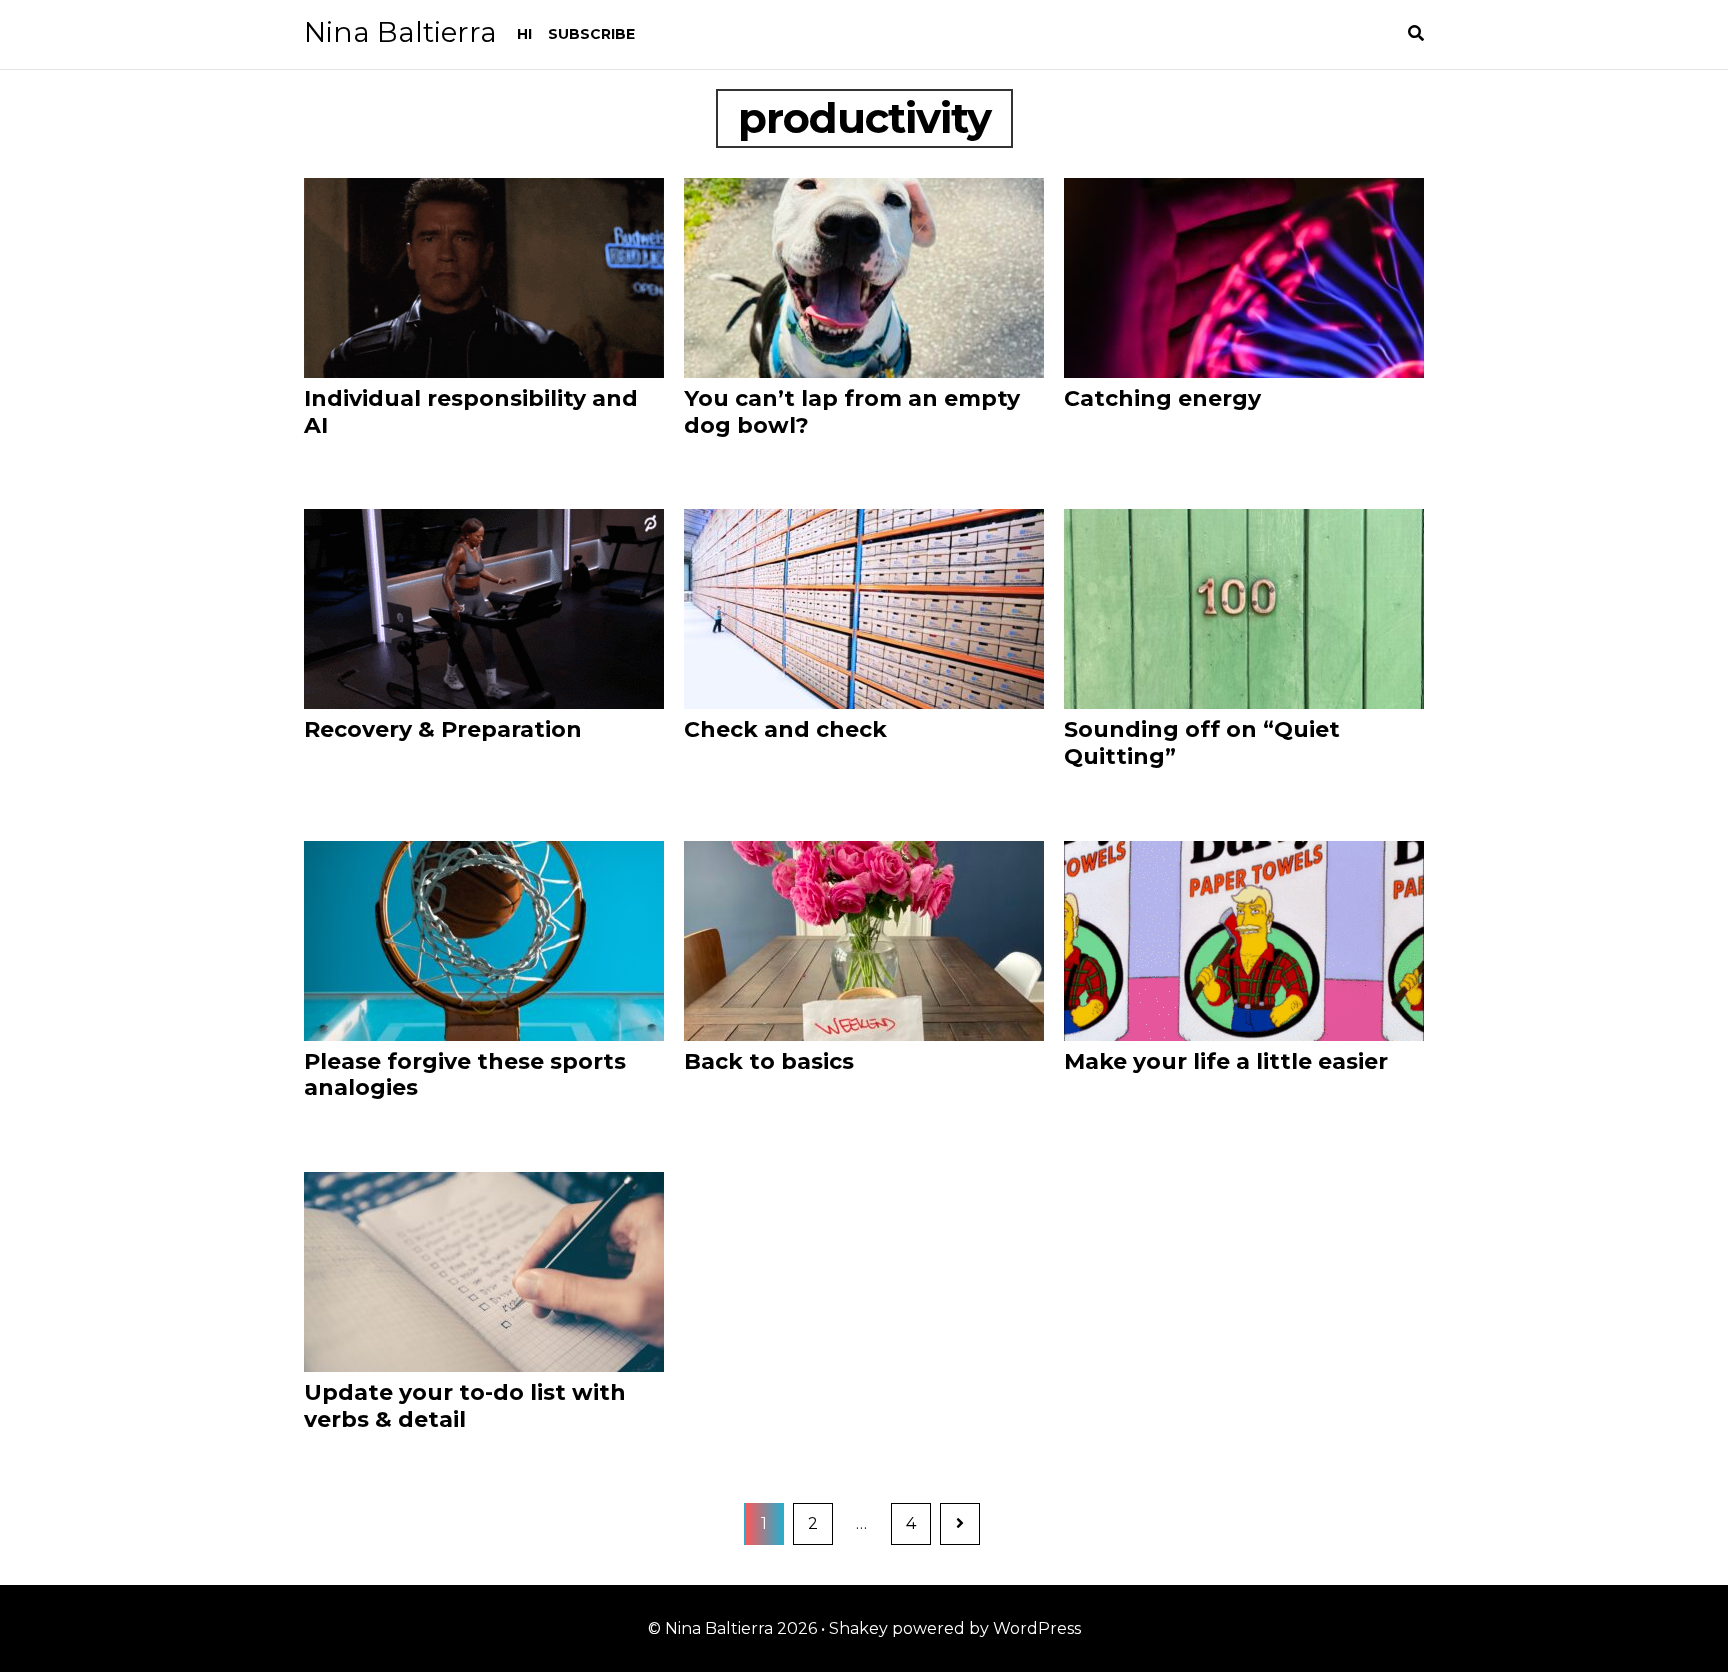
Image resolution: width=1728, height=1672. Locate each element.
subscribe (591, 34)
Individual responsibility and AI (471, 412)
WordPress (1037, 1628)
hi (524, 34)
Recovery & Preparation (443, 729)
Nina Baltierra (400, 32)
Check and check (785, 729)
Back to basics (769, 1061)
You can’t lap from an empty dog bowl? (852, 412)
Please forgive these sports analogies (465, 1075)
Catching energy (1162, 398)
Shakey (858, 1628)
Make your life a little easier (1226, 1061)
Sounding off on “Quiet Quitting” (1202, 743)
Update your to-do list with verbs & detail (465, 1406)
